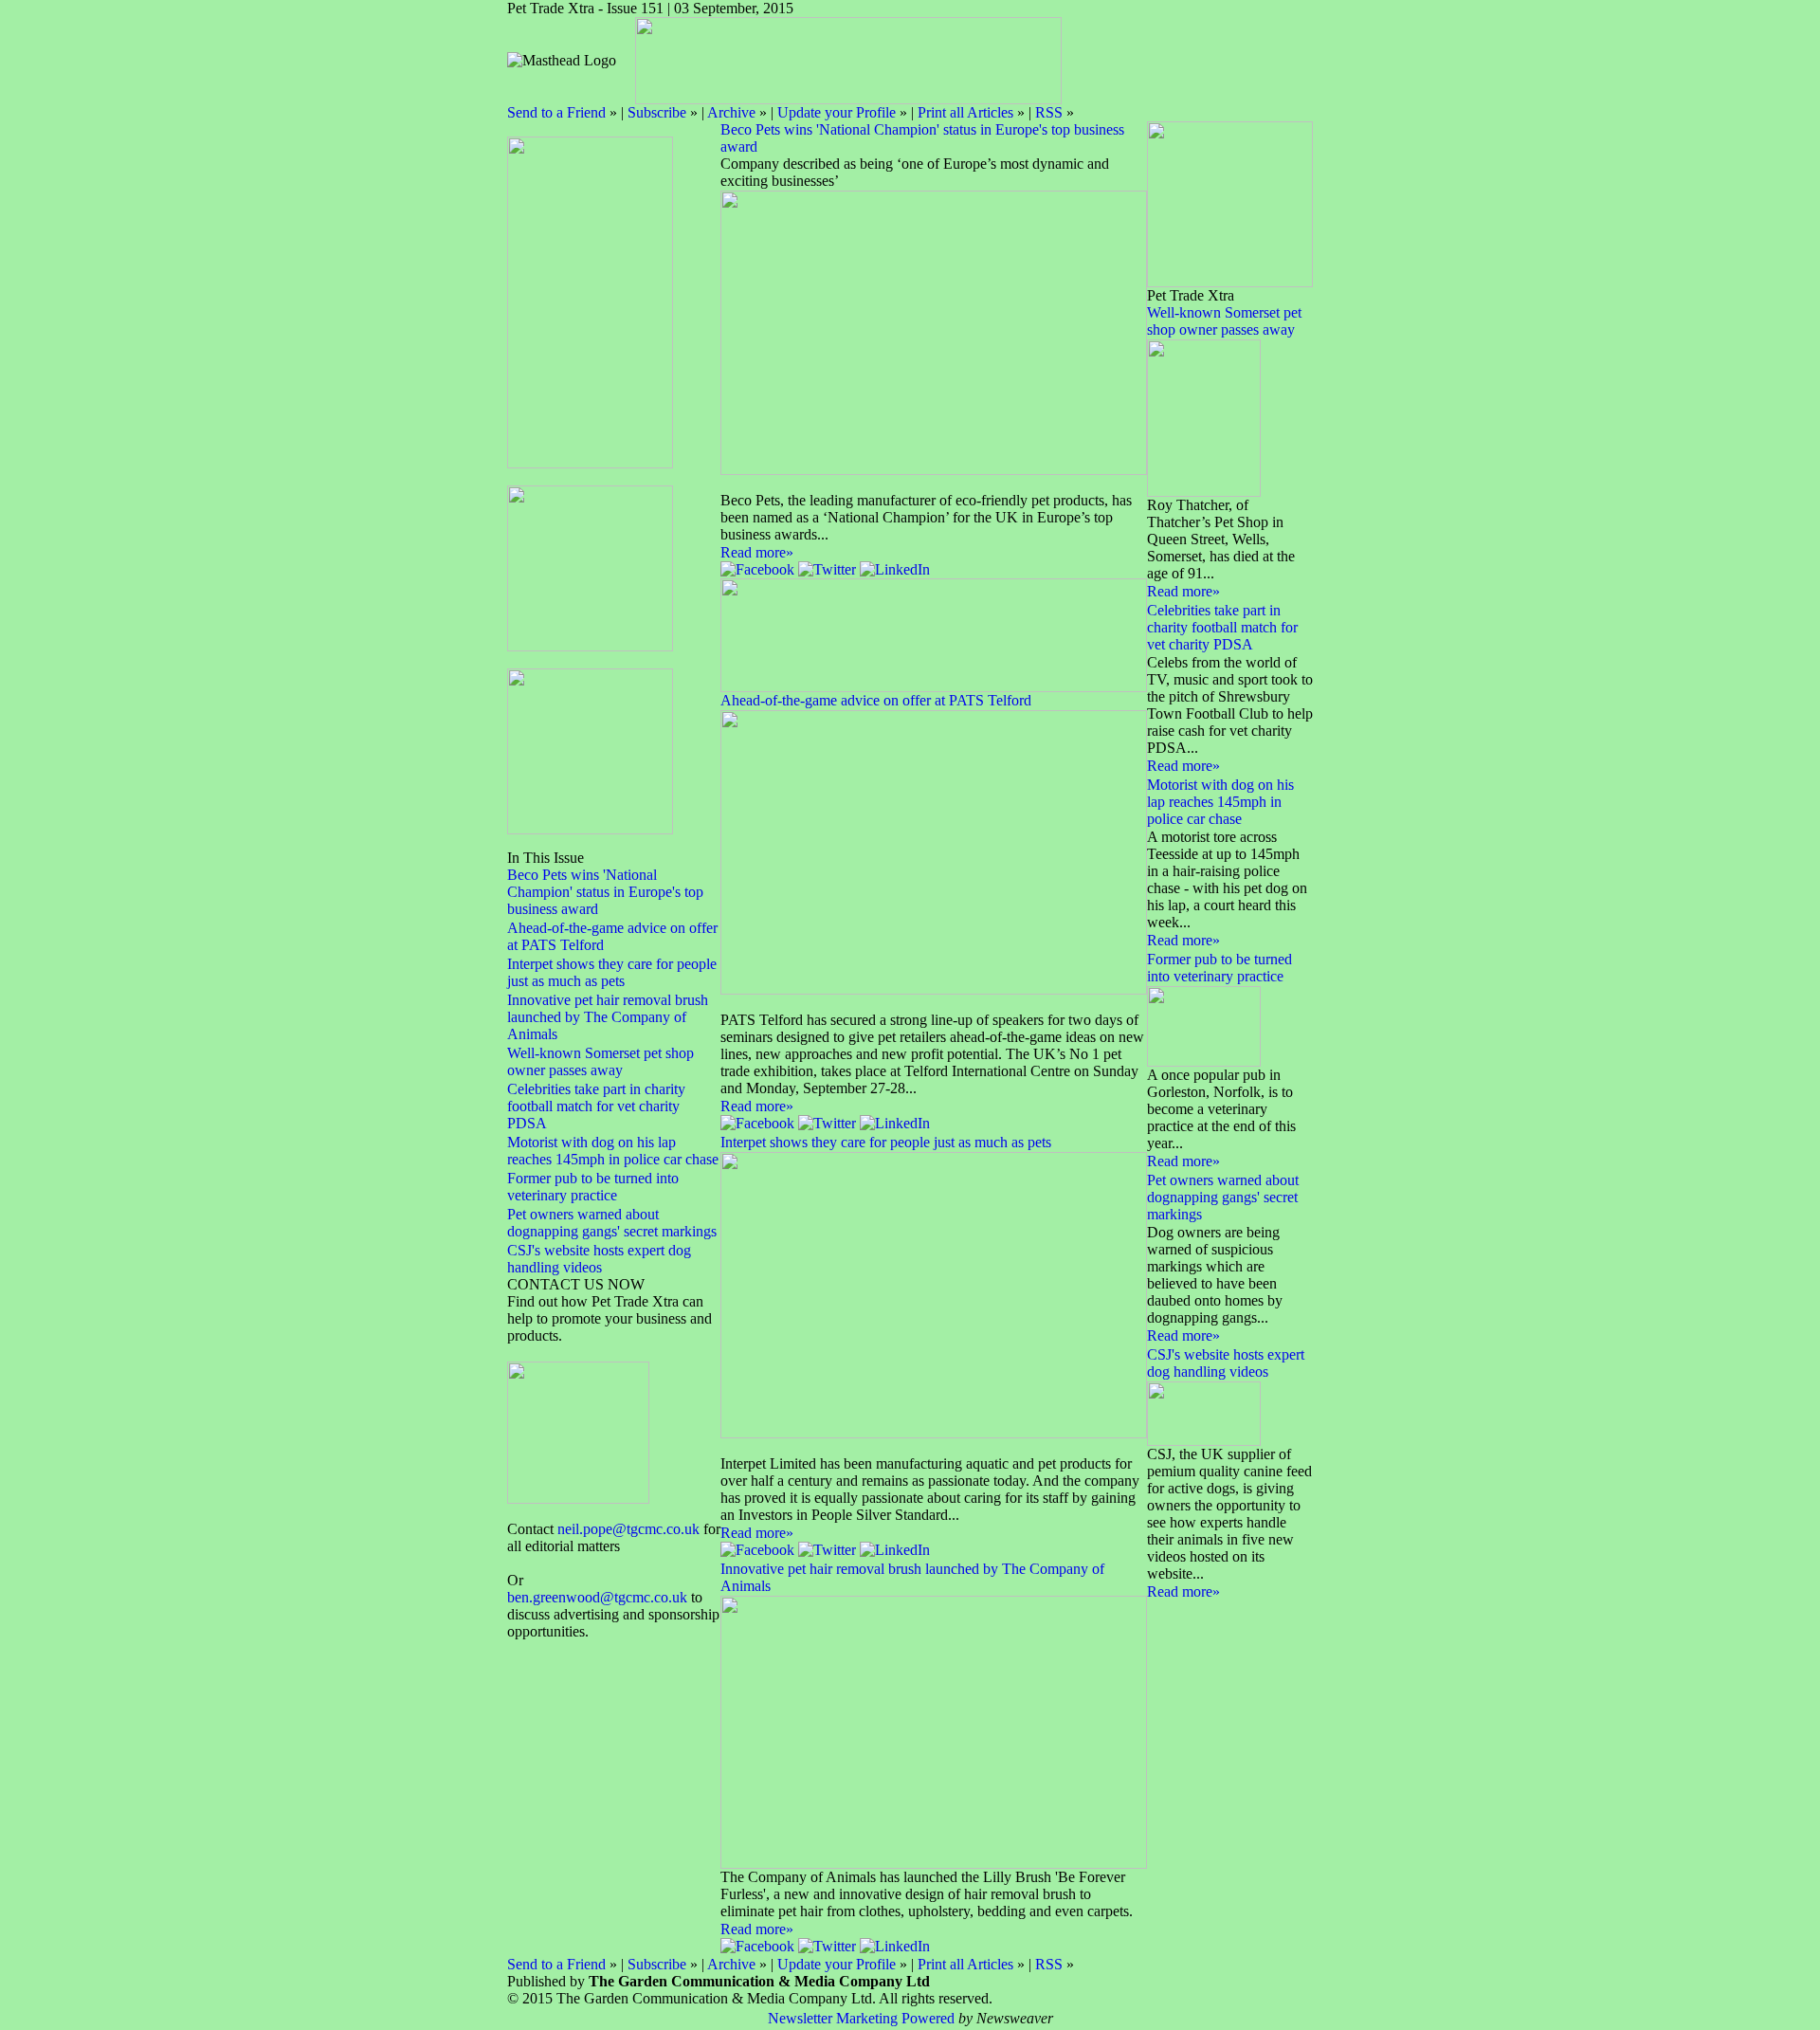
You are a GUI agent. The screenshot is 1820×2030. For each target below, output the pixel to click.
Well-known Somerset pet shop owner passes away (601, 1061)
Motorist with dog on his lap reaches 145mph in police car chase (613, 1151)
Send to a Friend (556, 112)
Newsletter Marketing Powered (861, 2018)
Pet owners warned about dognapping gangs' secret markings (612, 1223)
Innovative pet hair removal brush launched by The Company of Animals (608, 1017)
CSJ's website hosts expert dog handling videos (599, 1259)
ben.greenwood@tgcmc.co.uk (597, 1597)
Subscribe (657, 112)
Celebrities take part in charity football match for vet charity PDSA (596, 1106)
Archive (731, 112)
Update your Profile (837, 112)
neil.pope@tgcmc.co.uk (628, 1529)
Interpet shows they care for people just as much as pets (612, 972)
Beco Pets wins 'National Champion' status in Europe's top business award (605, 892)
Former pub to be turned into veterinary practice (593, 1187)
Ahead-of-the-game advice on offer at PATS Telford (876, 700)
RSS (1049, 112)
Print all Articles (965, 112)
